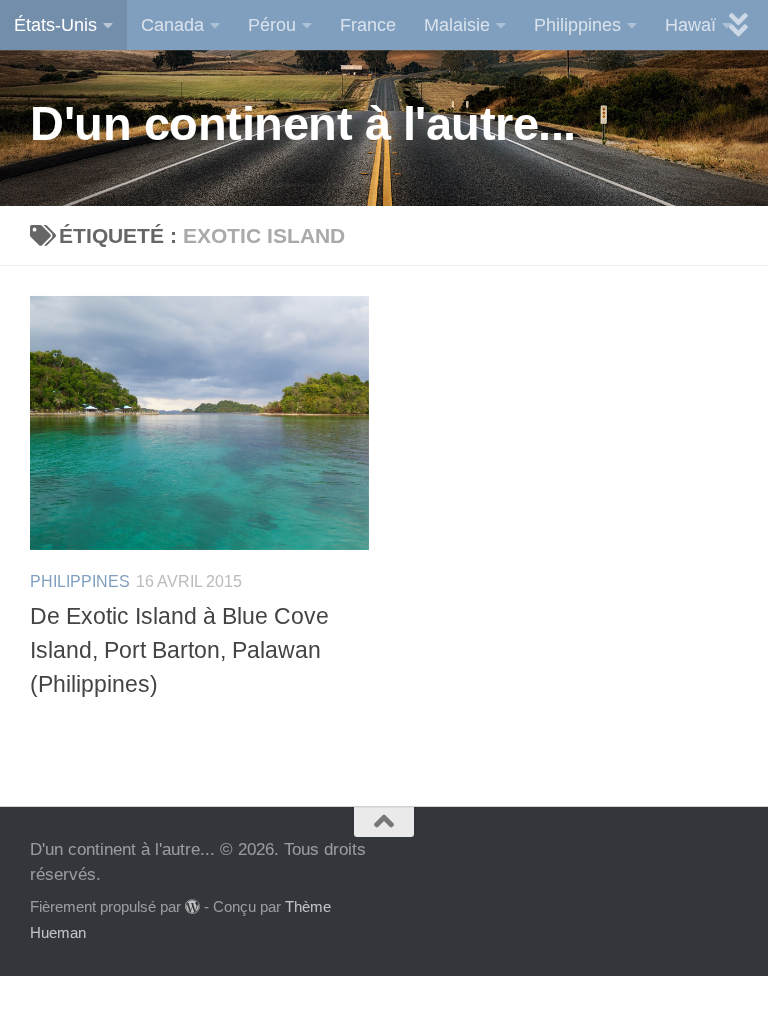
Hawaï (690, 25)
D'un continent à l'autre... (303, 123)
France (368, 25)
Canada (172, 25)
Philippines (577, 25)
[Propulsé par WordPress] (192, 907)
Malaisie (457, 25)
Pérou (272, 25)
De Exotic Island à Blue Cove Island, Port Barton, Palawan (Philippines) (179, 650)
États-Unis (55, 25)
